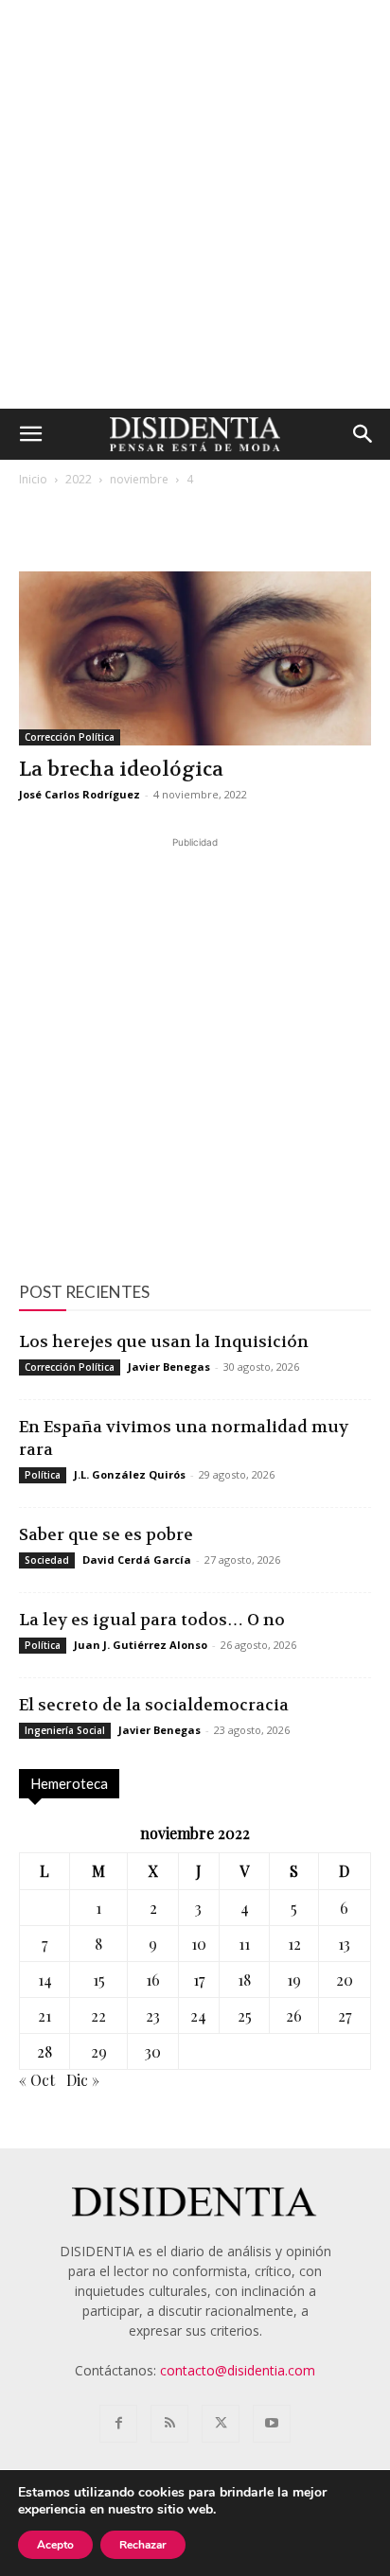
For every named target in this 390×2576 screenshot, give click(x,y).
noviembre (139, 479)
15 (99, 1980)
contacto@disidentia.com (238, 2370)
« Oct (37, 2080)
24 (198, 2015)
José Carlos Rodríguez (80, 794)
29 (99, 2051)
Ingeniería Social (65, 1730)
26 (294, 2015)
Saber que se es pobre (106, 1534)
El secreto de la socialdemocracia (154, 1705)
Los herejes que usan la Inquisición (164, 1341)
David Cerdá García (137, 1560)
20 (345, 1980)
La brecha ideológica (121, 770)
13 (344, 1944)
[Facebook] (118, 2424)
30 (153, 2051)
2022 (79, 479)
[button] (30, 434)
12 (294, 1944)
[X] (221, 2424)
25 (245, 2015)
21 (44, 2015)
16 (153, 1980)
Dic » (83, 2080)
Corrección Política (70, 737)
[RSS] (169, 2424)
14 (45, 1980)
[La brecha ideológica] (195, 658)
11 (244, 1944)
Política (43, 1475)
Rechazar (143, 2545)
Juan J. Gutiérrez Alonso (141, 1645)
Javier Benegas (169, 1367)
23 (153, 2015)
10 (199, 1944)
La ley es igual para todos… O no (152, 1620)
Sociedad (47, 1560)
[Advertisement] (195, 204)
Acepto (55, 2545)
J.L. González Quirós (130, 1474)
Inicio (33, 479)
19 (294, 1980)
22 (98, 2015)
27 (345, 2015)
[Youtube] (272, 2424)
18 (244, 1980)
